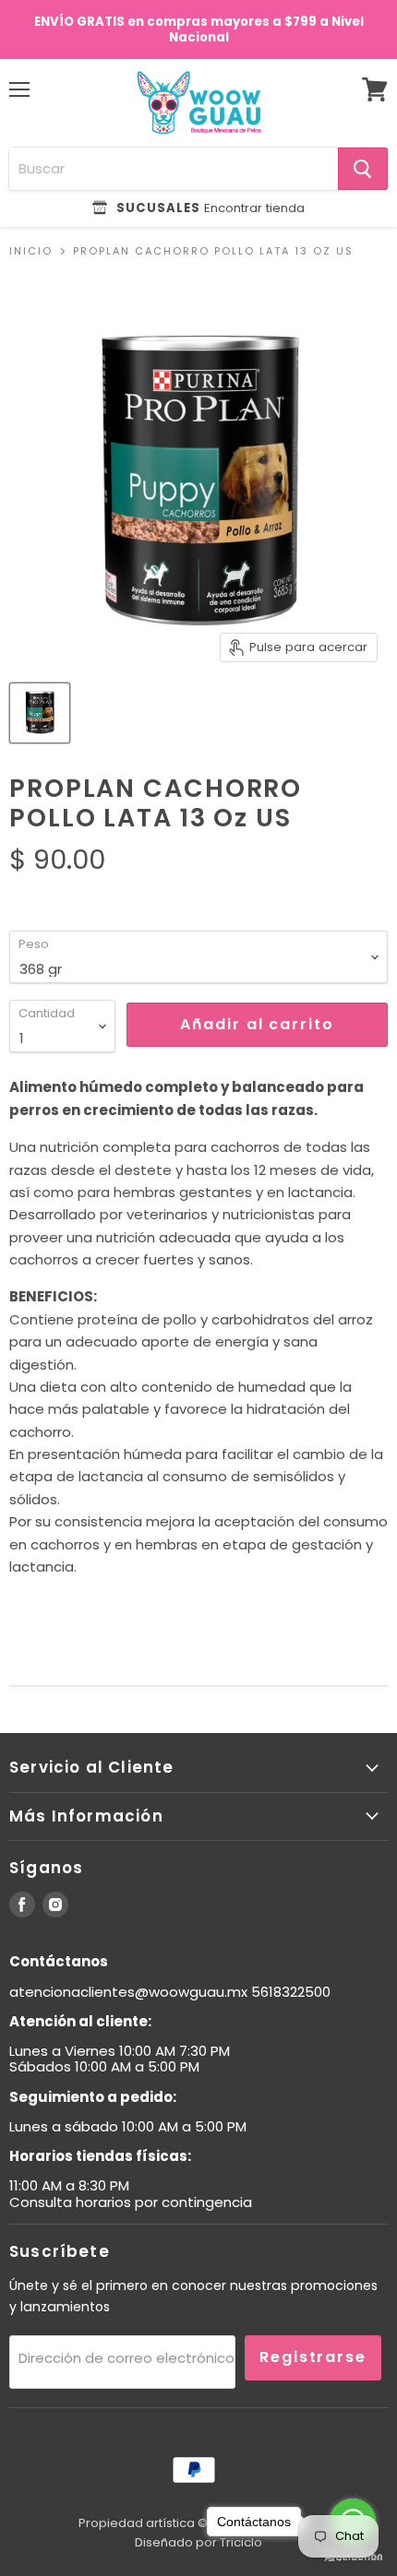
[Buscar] (363, 169)
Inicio (31, 251)
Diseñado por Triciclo (198, 2542)
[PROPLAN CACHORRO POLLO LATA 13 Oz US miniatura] (40, 713)
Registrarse (313, 2357)
